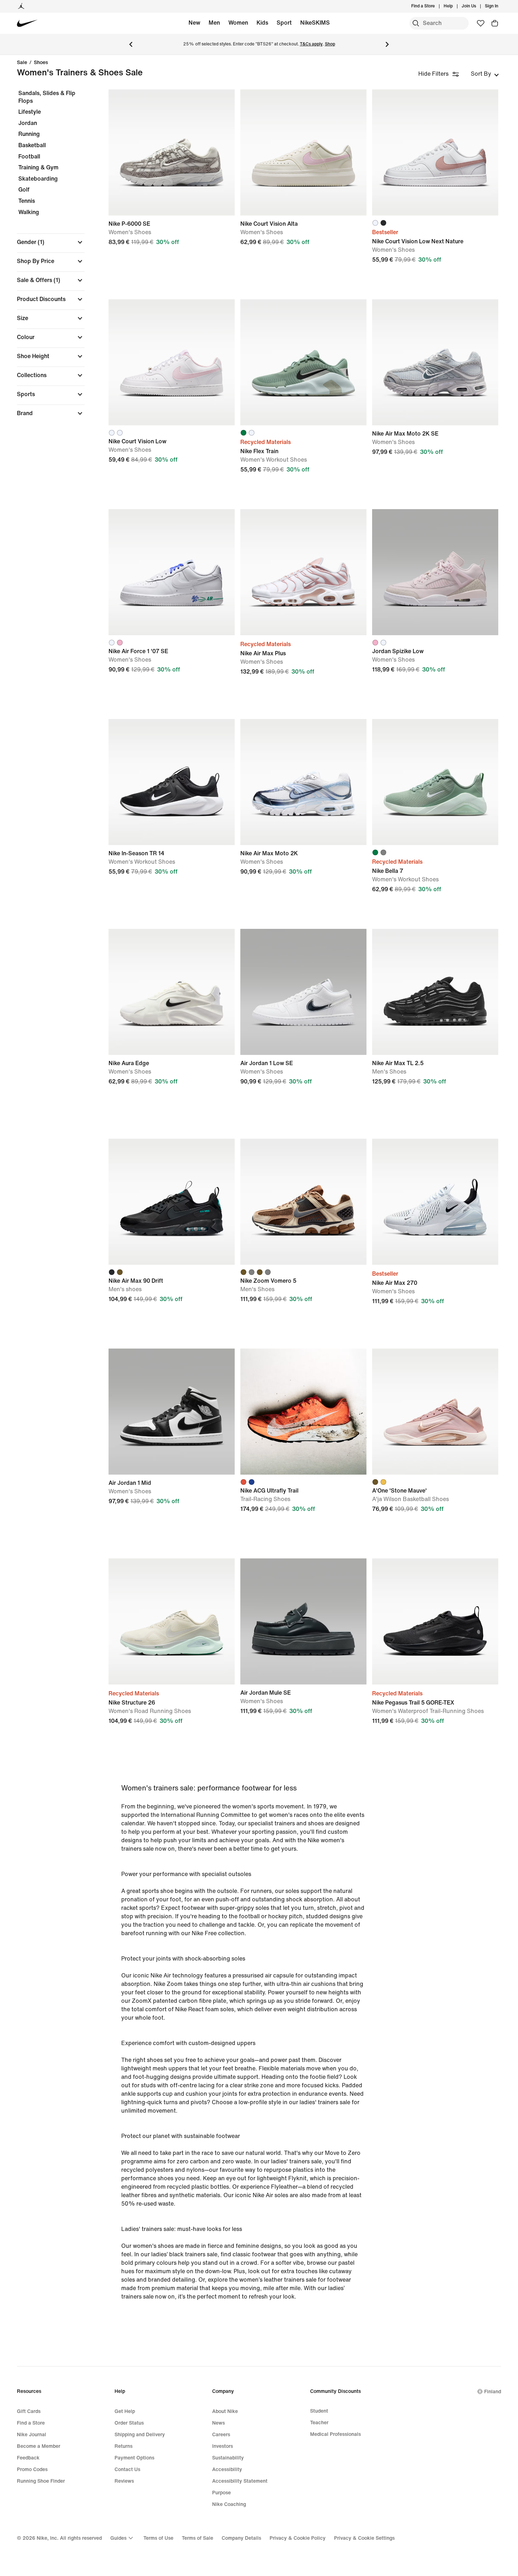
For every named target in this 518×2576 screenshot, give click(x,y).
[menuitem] (455, 6)
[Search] (416, 23)
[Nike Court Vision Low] (172, 362)
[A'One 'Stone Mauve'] (435, 1412)
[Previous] (131, 44)
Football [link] (29, 157)
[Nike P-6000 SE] (172, 152)
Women (238, 23)
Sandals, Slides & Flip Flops (47, 97)
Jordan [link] (28, 123)
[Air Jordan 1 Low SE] (303, 992)
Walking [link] (29, 212)
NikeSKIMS (315, 23)
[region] (46, 259)
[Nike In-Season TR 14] (172, 782)
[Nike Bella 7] (435, 782)
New (194, 23)
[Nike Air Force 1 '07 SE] (172, 572)
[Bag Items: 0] (495, 23)
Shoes (41, 63)
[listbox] (485, 74)
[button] (51, 242)
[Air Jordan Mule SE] (303, 1621)
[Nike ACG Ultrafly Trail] (303, 1412)
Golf (24, 190)
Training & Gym (38, 167)
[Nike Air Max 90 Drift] (172, 1202)
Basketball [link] (32, 145)
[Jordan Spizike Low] (435, 572)
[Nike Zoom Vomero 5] (303, 1202)
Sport (284, 23)
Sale (22, 63)
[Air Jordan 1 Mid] (172, 1412)
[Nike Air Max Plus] (303, 572)
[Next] (387, 44)
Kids (262, 23)
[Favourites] (481, 23)
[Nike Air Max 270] (435, 1202)
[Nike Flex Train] (303, 362)
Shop (330, 44)
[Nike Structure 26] (172, 1621)
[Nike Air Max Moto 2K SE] (435, 362)
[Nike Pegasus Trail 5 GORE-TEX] (435, 1621)
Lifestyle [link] (30, 112)
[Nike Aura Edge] (172, 992)
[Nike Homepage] (27, 23)
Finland (493, 2392)
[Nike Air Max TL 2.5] (435, 992)
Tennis (27, 201)
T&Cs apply (311, 44)
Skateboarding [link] (38, 179)
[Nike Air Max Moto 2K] (303, 782)
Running (29, 134)
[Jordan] (21, 6)
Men (214, 23)
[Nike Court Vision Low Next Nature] (435, 152)
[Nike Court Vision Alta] (303, 152)
